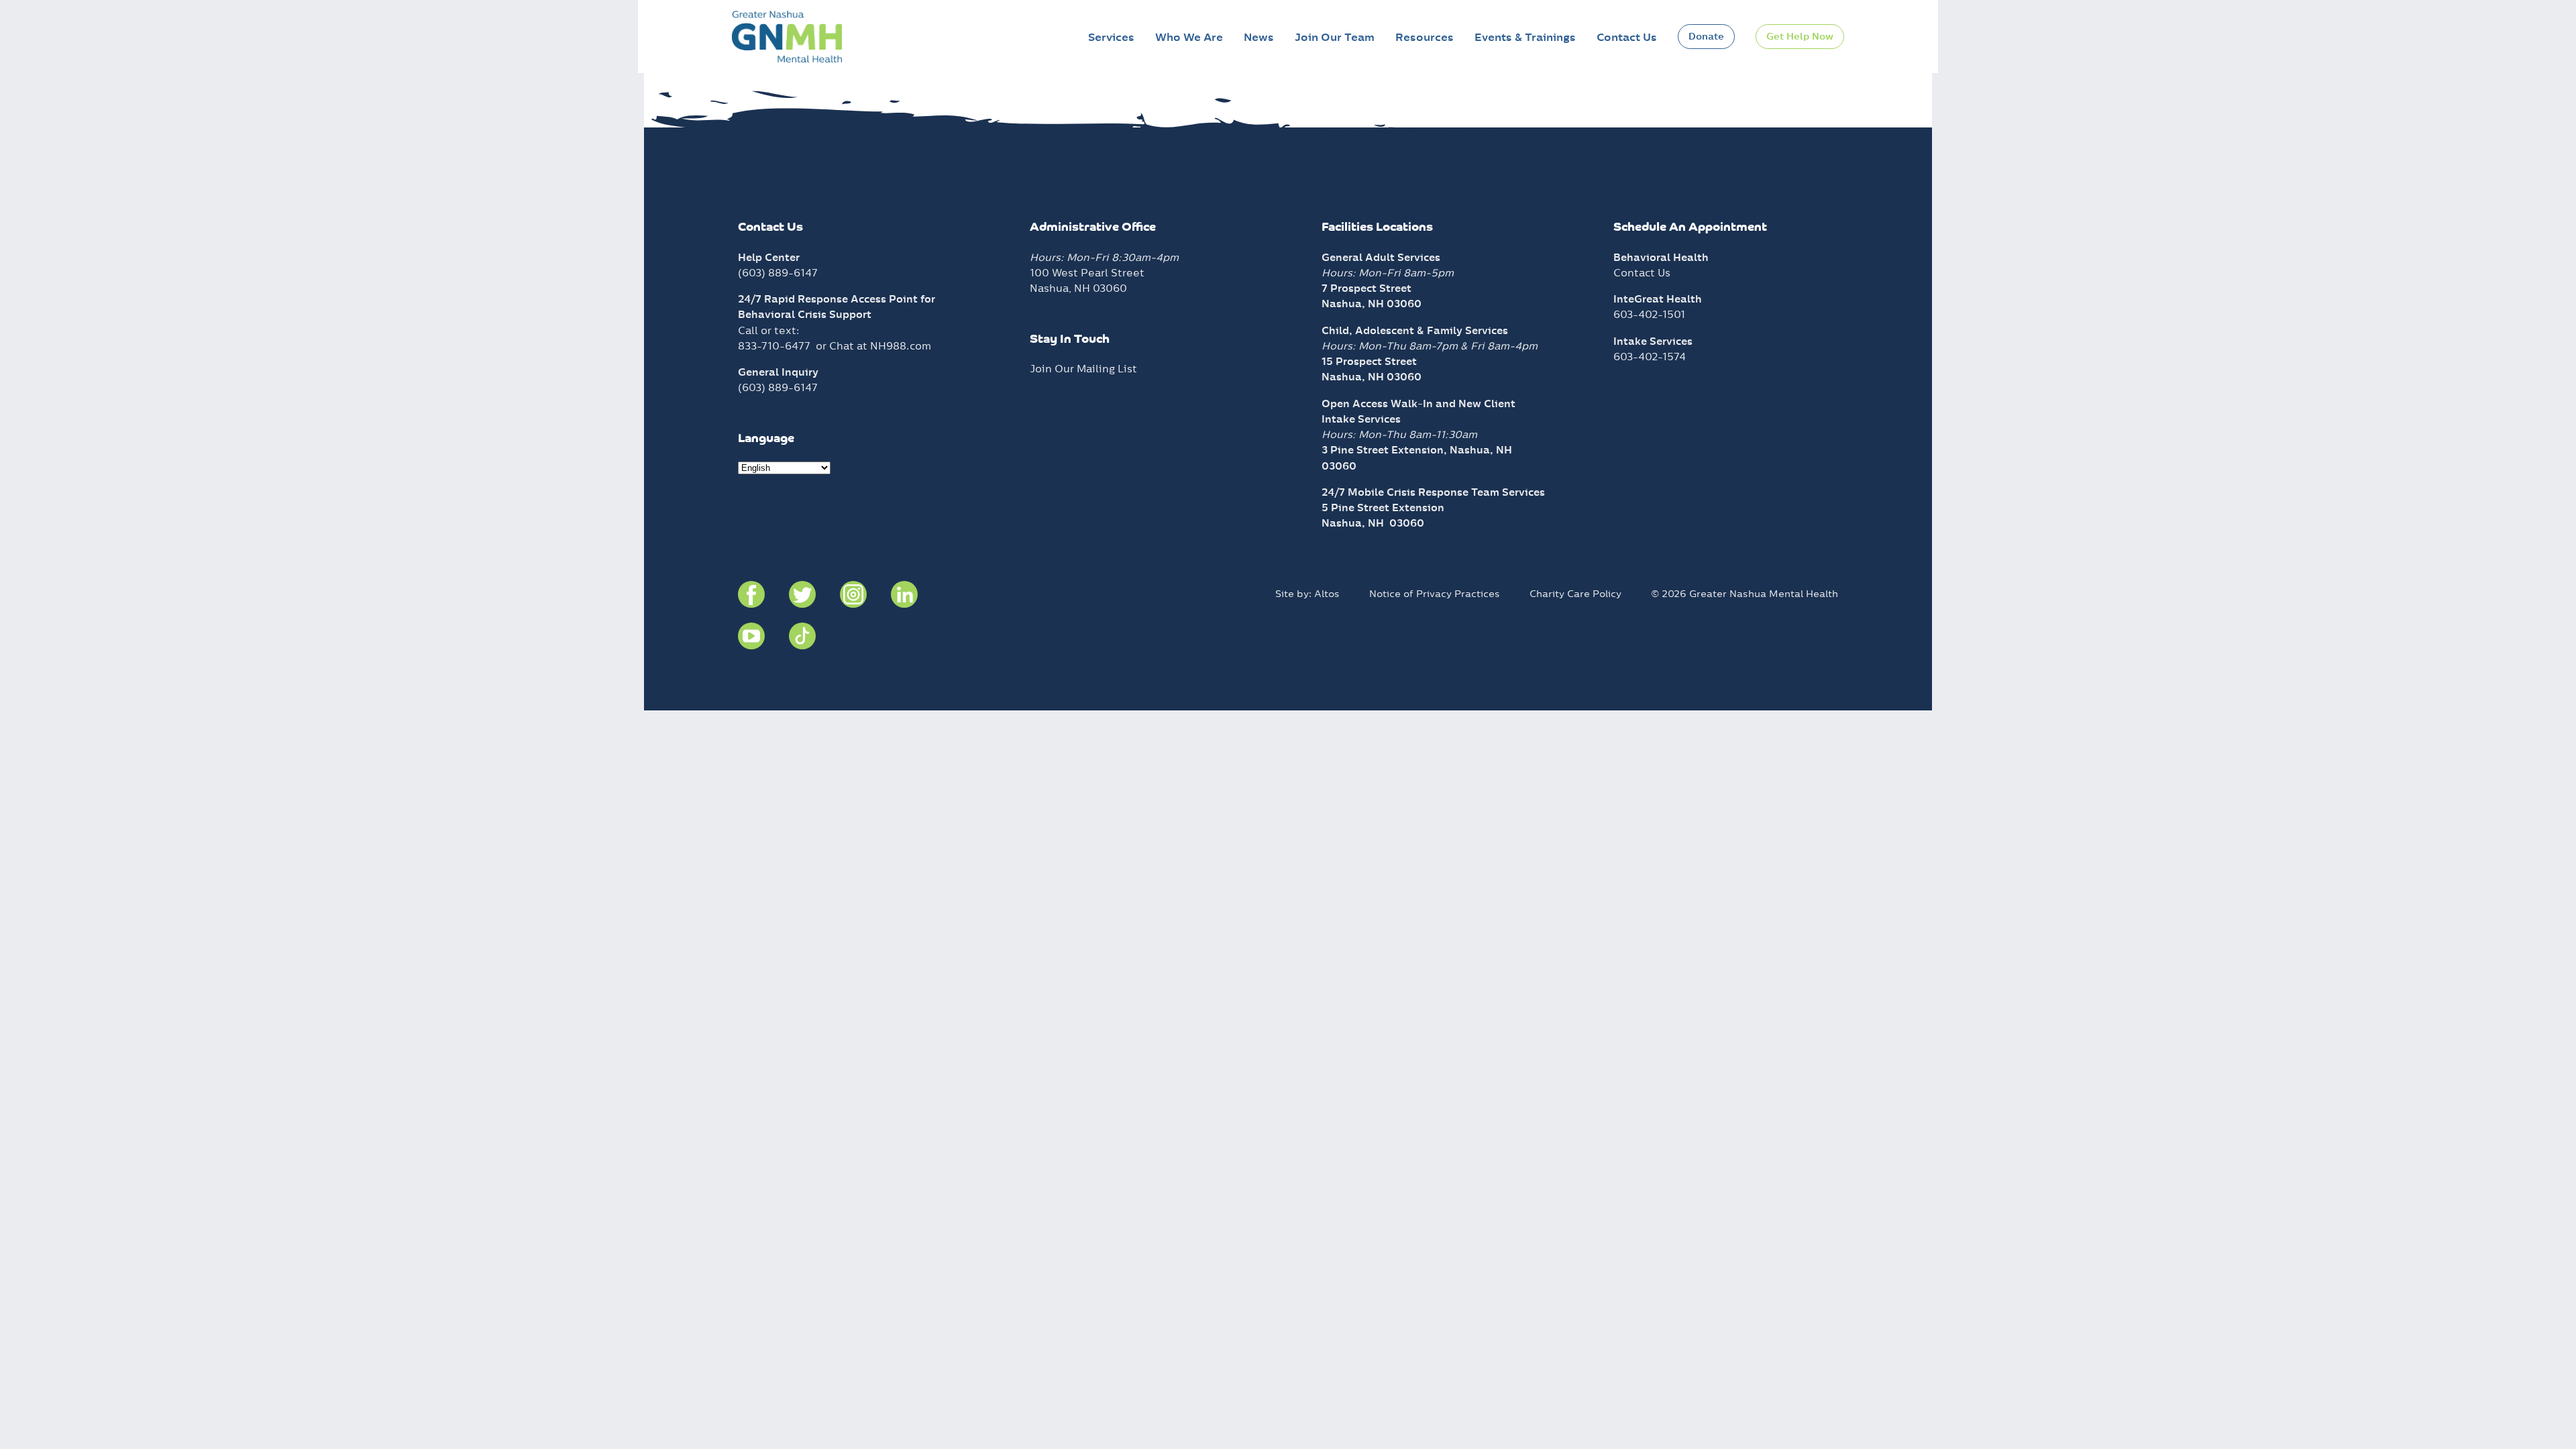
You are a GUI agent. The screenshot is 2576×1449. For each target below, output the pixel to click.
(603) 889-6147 (778, 273)
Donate (1706, 36)
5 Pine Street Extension (1383, 507)
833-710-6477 (774, 346)
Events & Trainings (1525, 37)
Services (1111, 37)
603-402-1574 (1650, 357)
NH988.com (901, 346)
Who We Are (1189, 37)
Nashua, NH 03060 (1373, 523)
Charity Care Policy (1575, 594)
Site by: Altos (1307, 594)
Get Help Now (1800, 36)
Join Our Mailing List (1083, 369)
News (1259, 37)
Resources (1425, 37)
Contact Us (1627, 37)
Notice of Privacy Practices (1435, 594)
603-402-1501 (1649, 314)
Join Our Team (1335, 37)
